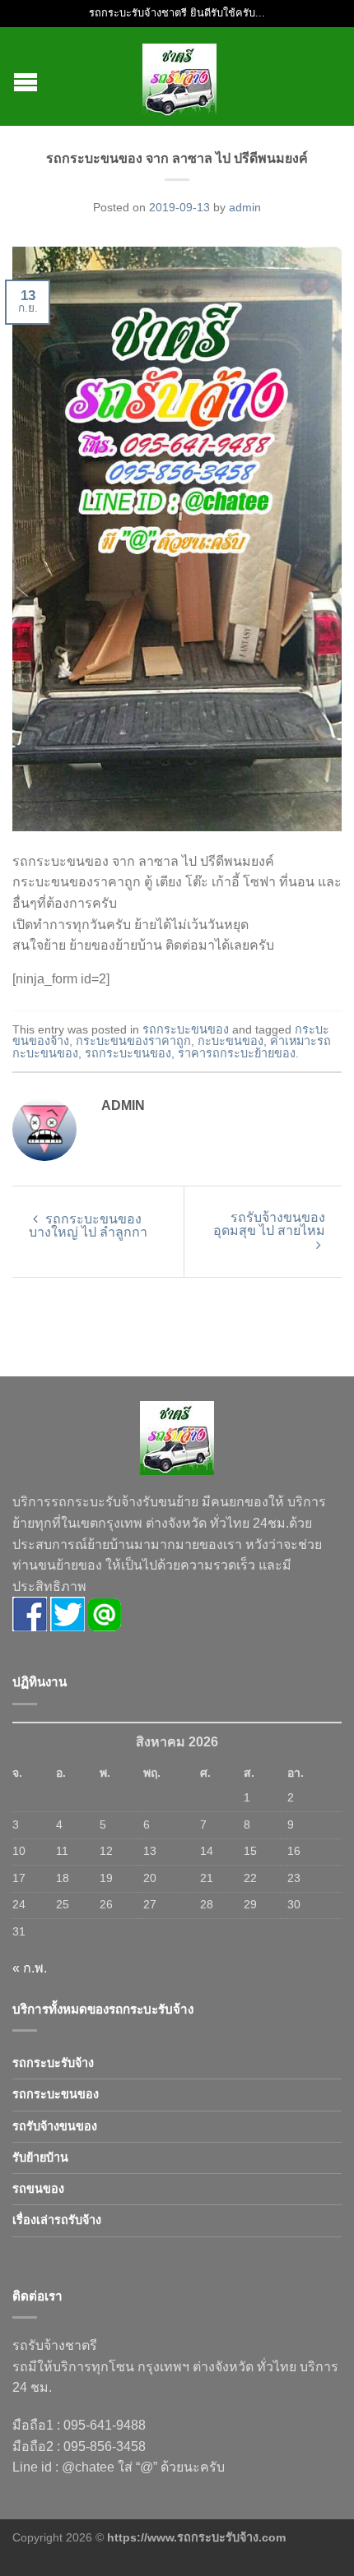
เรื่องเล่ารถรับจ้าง (57, 2220)
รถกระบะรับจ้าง (53, 2063)
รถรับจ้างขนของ (55, 2126)
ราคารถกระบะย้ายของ (237, 1053)
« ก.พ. (30, 1968)
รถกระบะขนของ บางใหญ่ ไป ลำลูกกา (88, 1226)
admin (245, 207)
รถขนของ (38, 2189)
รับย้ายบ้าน (40, 2157)
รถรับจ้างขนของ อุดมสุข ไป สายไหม (269, 1224)
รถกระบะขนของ (186, 1029)
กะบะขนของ (231, 1041)
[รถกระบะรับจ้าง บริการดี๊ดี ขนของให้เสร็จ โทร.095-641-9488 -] (179, 76)
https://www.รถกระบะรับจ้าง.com (196, 2537)
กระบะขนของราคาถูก (133, 1041)
